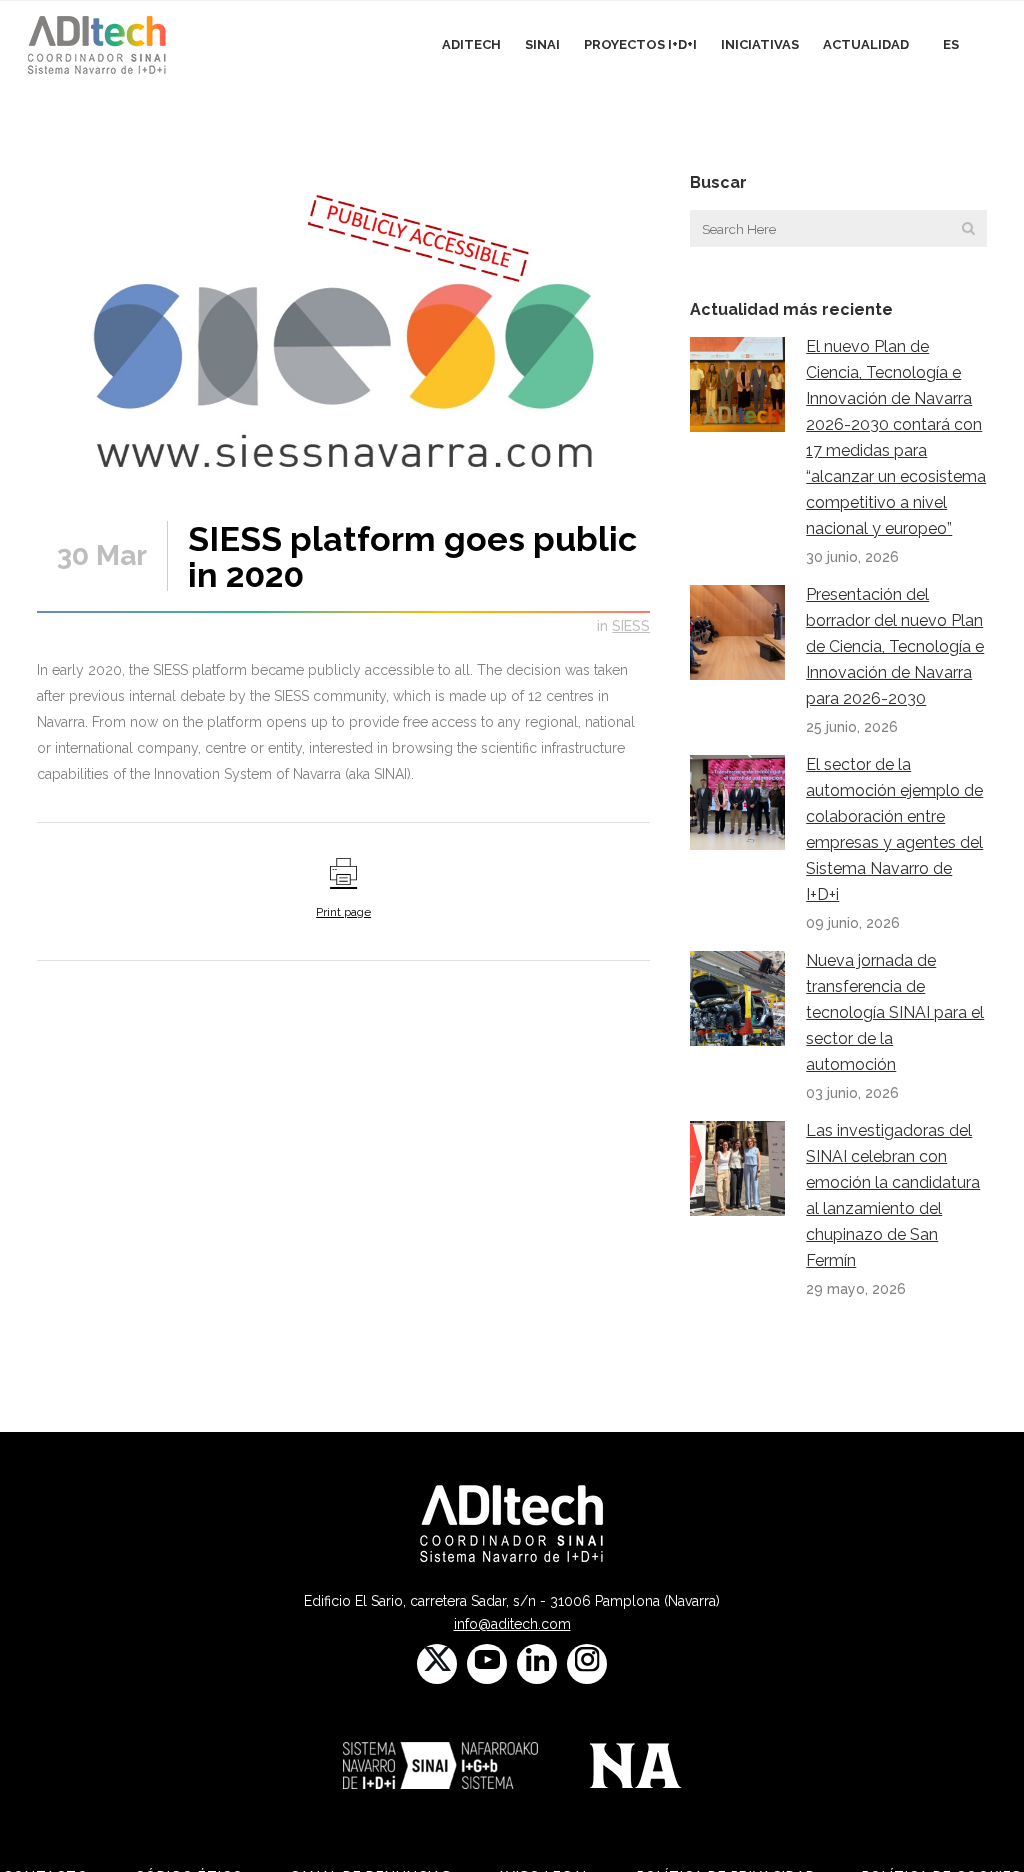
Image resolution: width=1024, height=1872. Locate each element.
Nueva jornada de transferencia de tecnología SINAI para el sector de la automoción (895, 1012)
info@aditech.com (512, 1624)
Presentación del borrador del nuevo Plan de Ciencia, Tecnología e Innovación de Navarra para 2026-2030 (895, 646)
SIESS (631, 626)
